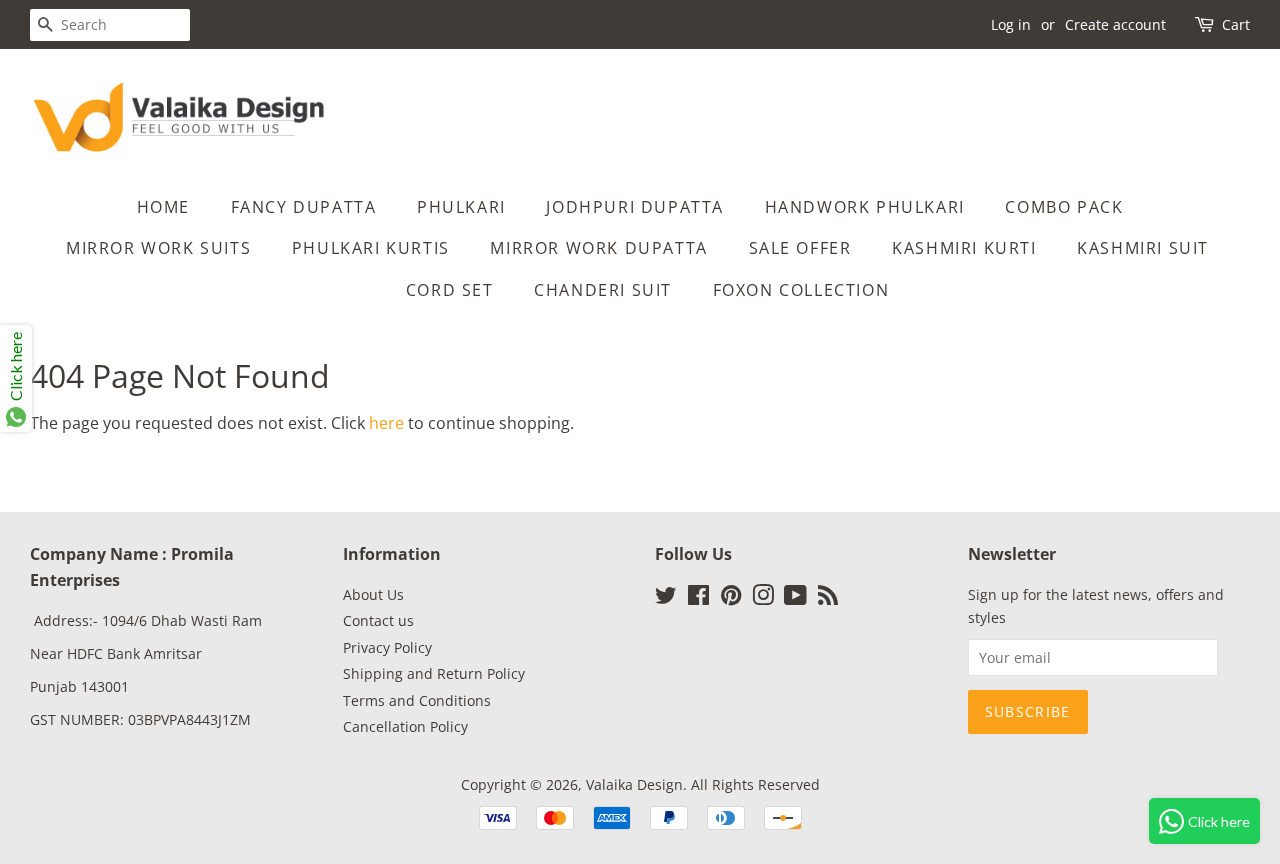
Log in (1011, 24)
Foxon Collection (801, 290)
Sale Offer (800, 248)
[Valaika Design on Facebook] (698, 598)
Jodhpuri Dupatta (635, 207)
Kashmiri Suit (1143, 248)
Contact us (378, 620)
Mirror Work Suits (158, 248)
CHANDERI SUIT (603, 290)
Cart (1236, 24)
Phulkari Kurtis (371, 248)
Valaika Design (634, 784)
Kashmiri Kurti (964, 248)
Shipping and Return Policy (434, 673)
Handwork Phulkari (865, 207)
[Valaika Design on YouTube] (795, 598)
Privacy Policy (387, 647)
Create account (1115, 24)
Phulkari (461, 207)
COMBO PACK (1064, 207)
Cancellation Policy (405, 726)
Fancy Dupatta (304, 207)
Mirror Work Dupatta (598, 248)
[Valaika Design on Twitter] (666, 598)
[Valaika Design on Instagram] (763, 598)
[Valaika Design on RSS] (828, 598)
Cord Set (450, 290)
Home (163, 207)
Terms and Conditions (417, 700)
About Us (373, 594)
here (386, 423)
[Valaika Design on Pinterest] (731, 598)
